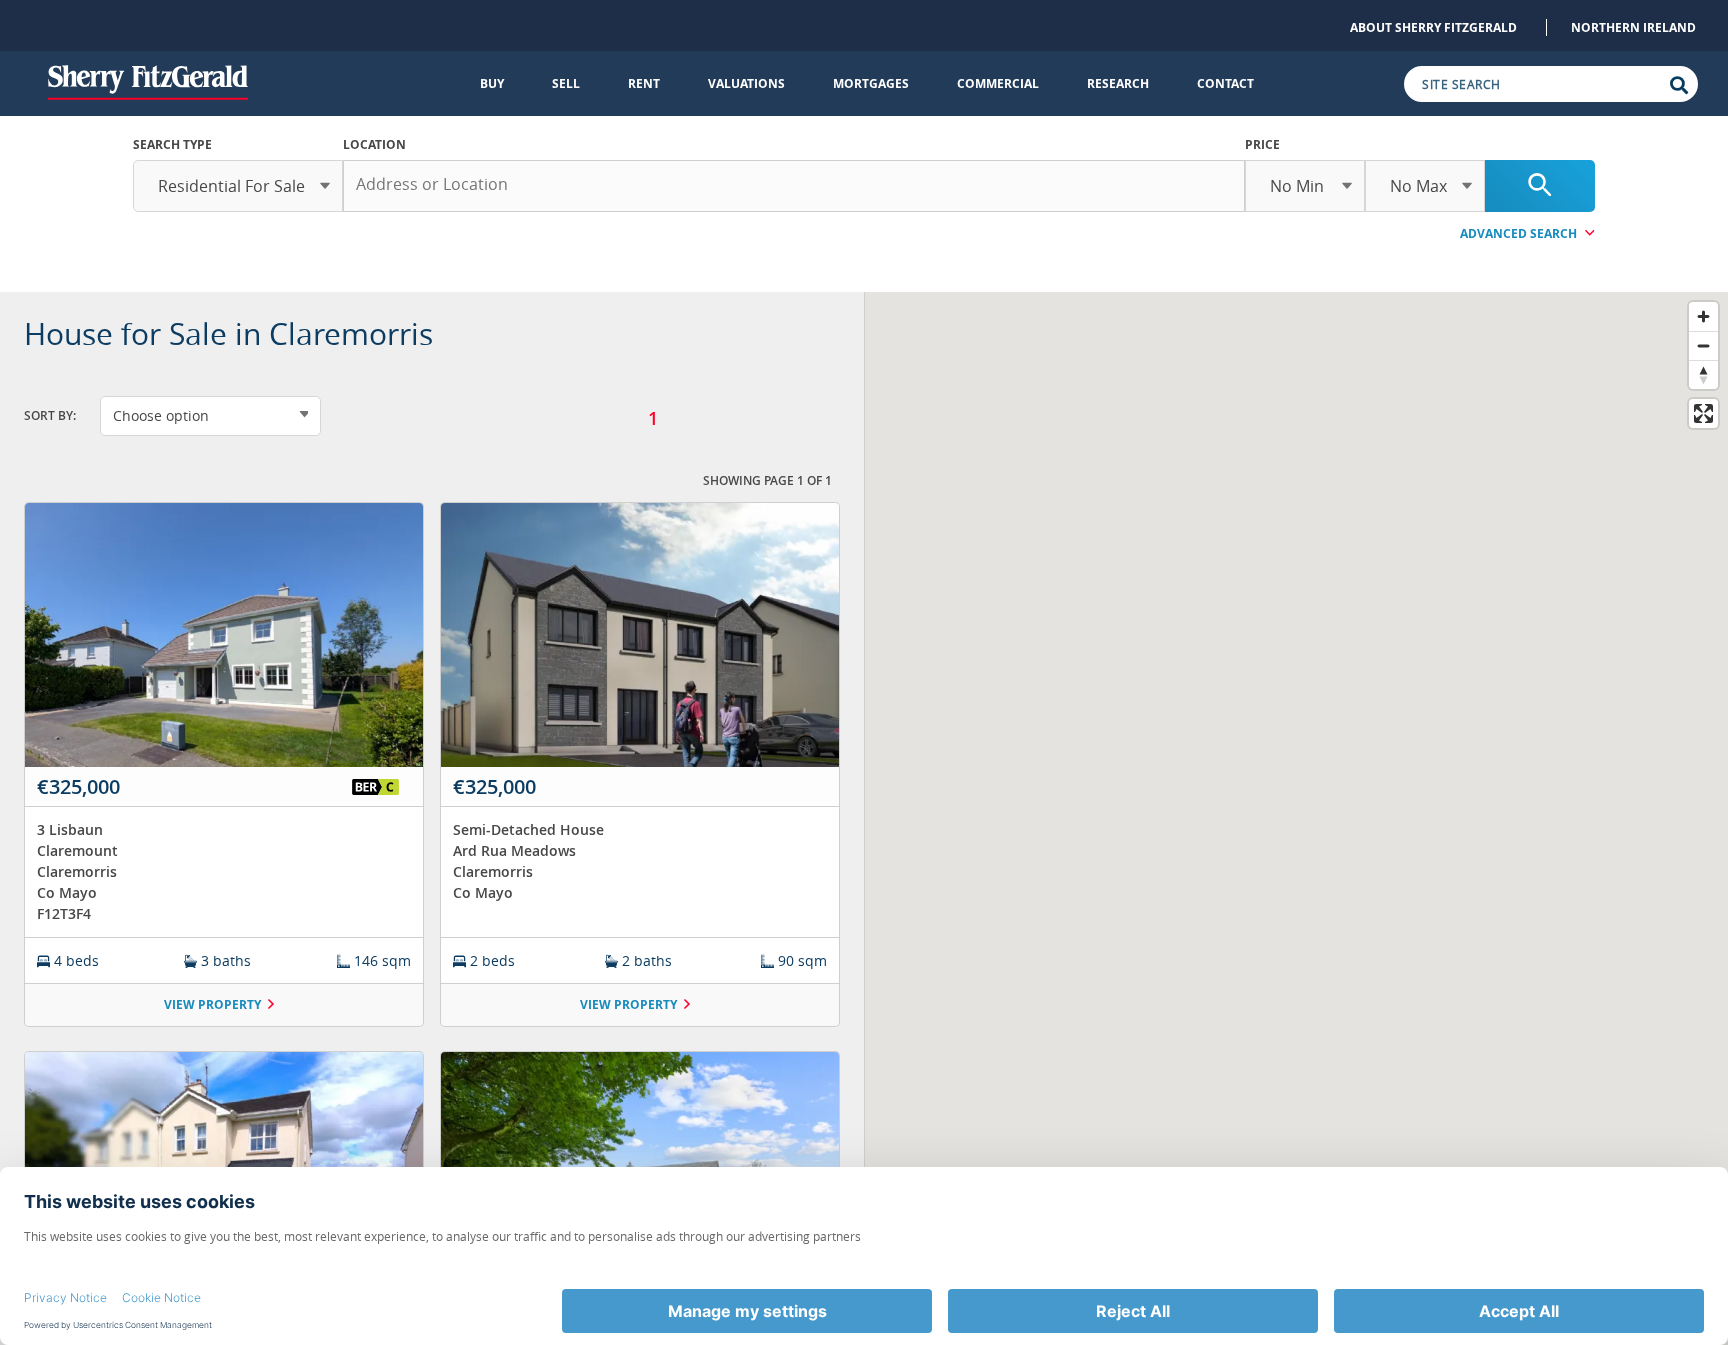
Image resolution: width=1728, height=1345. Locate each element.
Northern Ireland (1633, 27)
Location (374, 144)
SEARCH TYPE (172, 144)
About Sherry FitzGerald (1433, 27)
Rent (644, 83)
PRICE (1262, 144)
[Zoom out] (1703, 345)
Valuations (746, 83)
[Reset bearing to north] (1703, 374)
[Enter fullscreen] (1703, 413)
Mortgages (871, 83)
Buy (492, 83)
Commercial (998, 83)
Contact (1225, 83)
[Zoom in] (1703, 316)
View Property (212, 1004)
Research (1118, 83)
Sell (566, 83)
